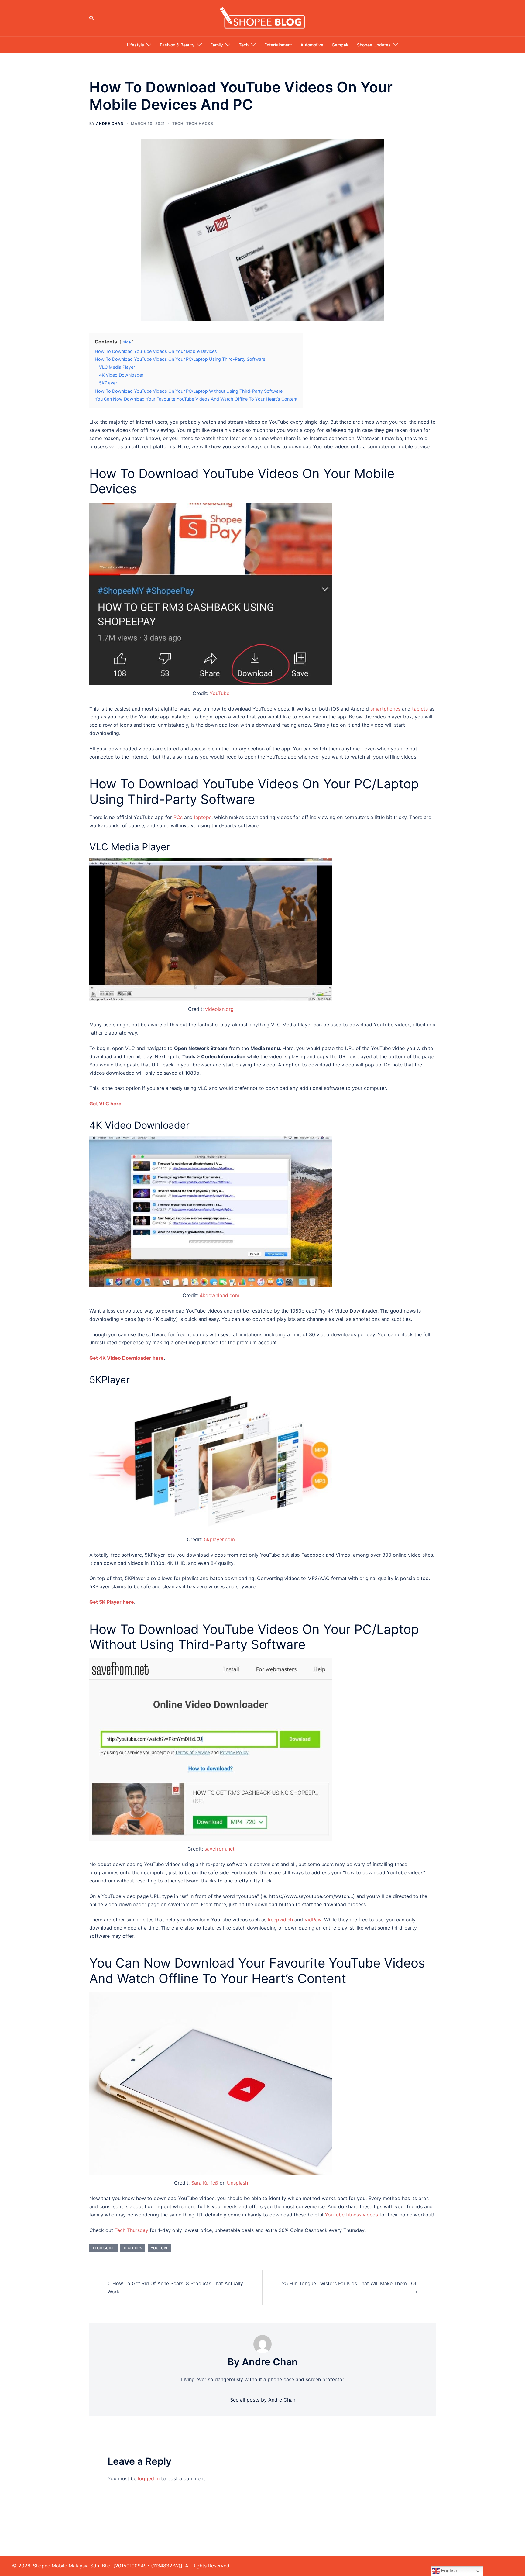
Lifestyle (136, 45)
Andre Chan (110, 124)
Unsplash (237, 2183)
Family (217, 45)
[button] (92, 18)
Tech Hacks (200, 124)
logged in (149, 2478)
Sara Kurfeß (205, 2183)
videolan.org (219, 1009)
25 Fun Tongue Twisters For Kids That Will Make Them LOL (350, 2283)
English (448, 2571)
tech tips (133, 2248)
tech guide (103, 2248)
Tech (244, 45)
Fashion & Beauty (177, 45)
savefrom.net (220, 1849)
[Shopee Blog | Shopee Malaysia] (262, 18)
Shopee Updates (374, 45)
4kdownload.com (220, 1295)
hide (127, 342)
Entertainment (278, 45)
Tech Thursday (131, 2230)
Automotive (312, 45)
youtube (160, 2248)
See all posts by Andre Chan (263, 2400)
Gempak (340, 45)
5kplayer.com (219, 1539)
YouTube (220, 693)
